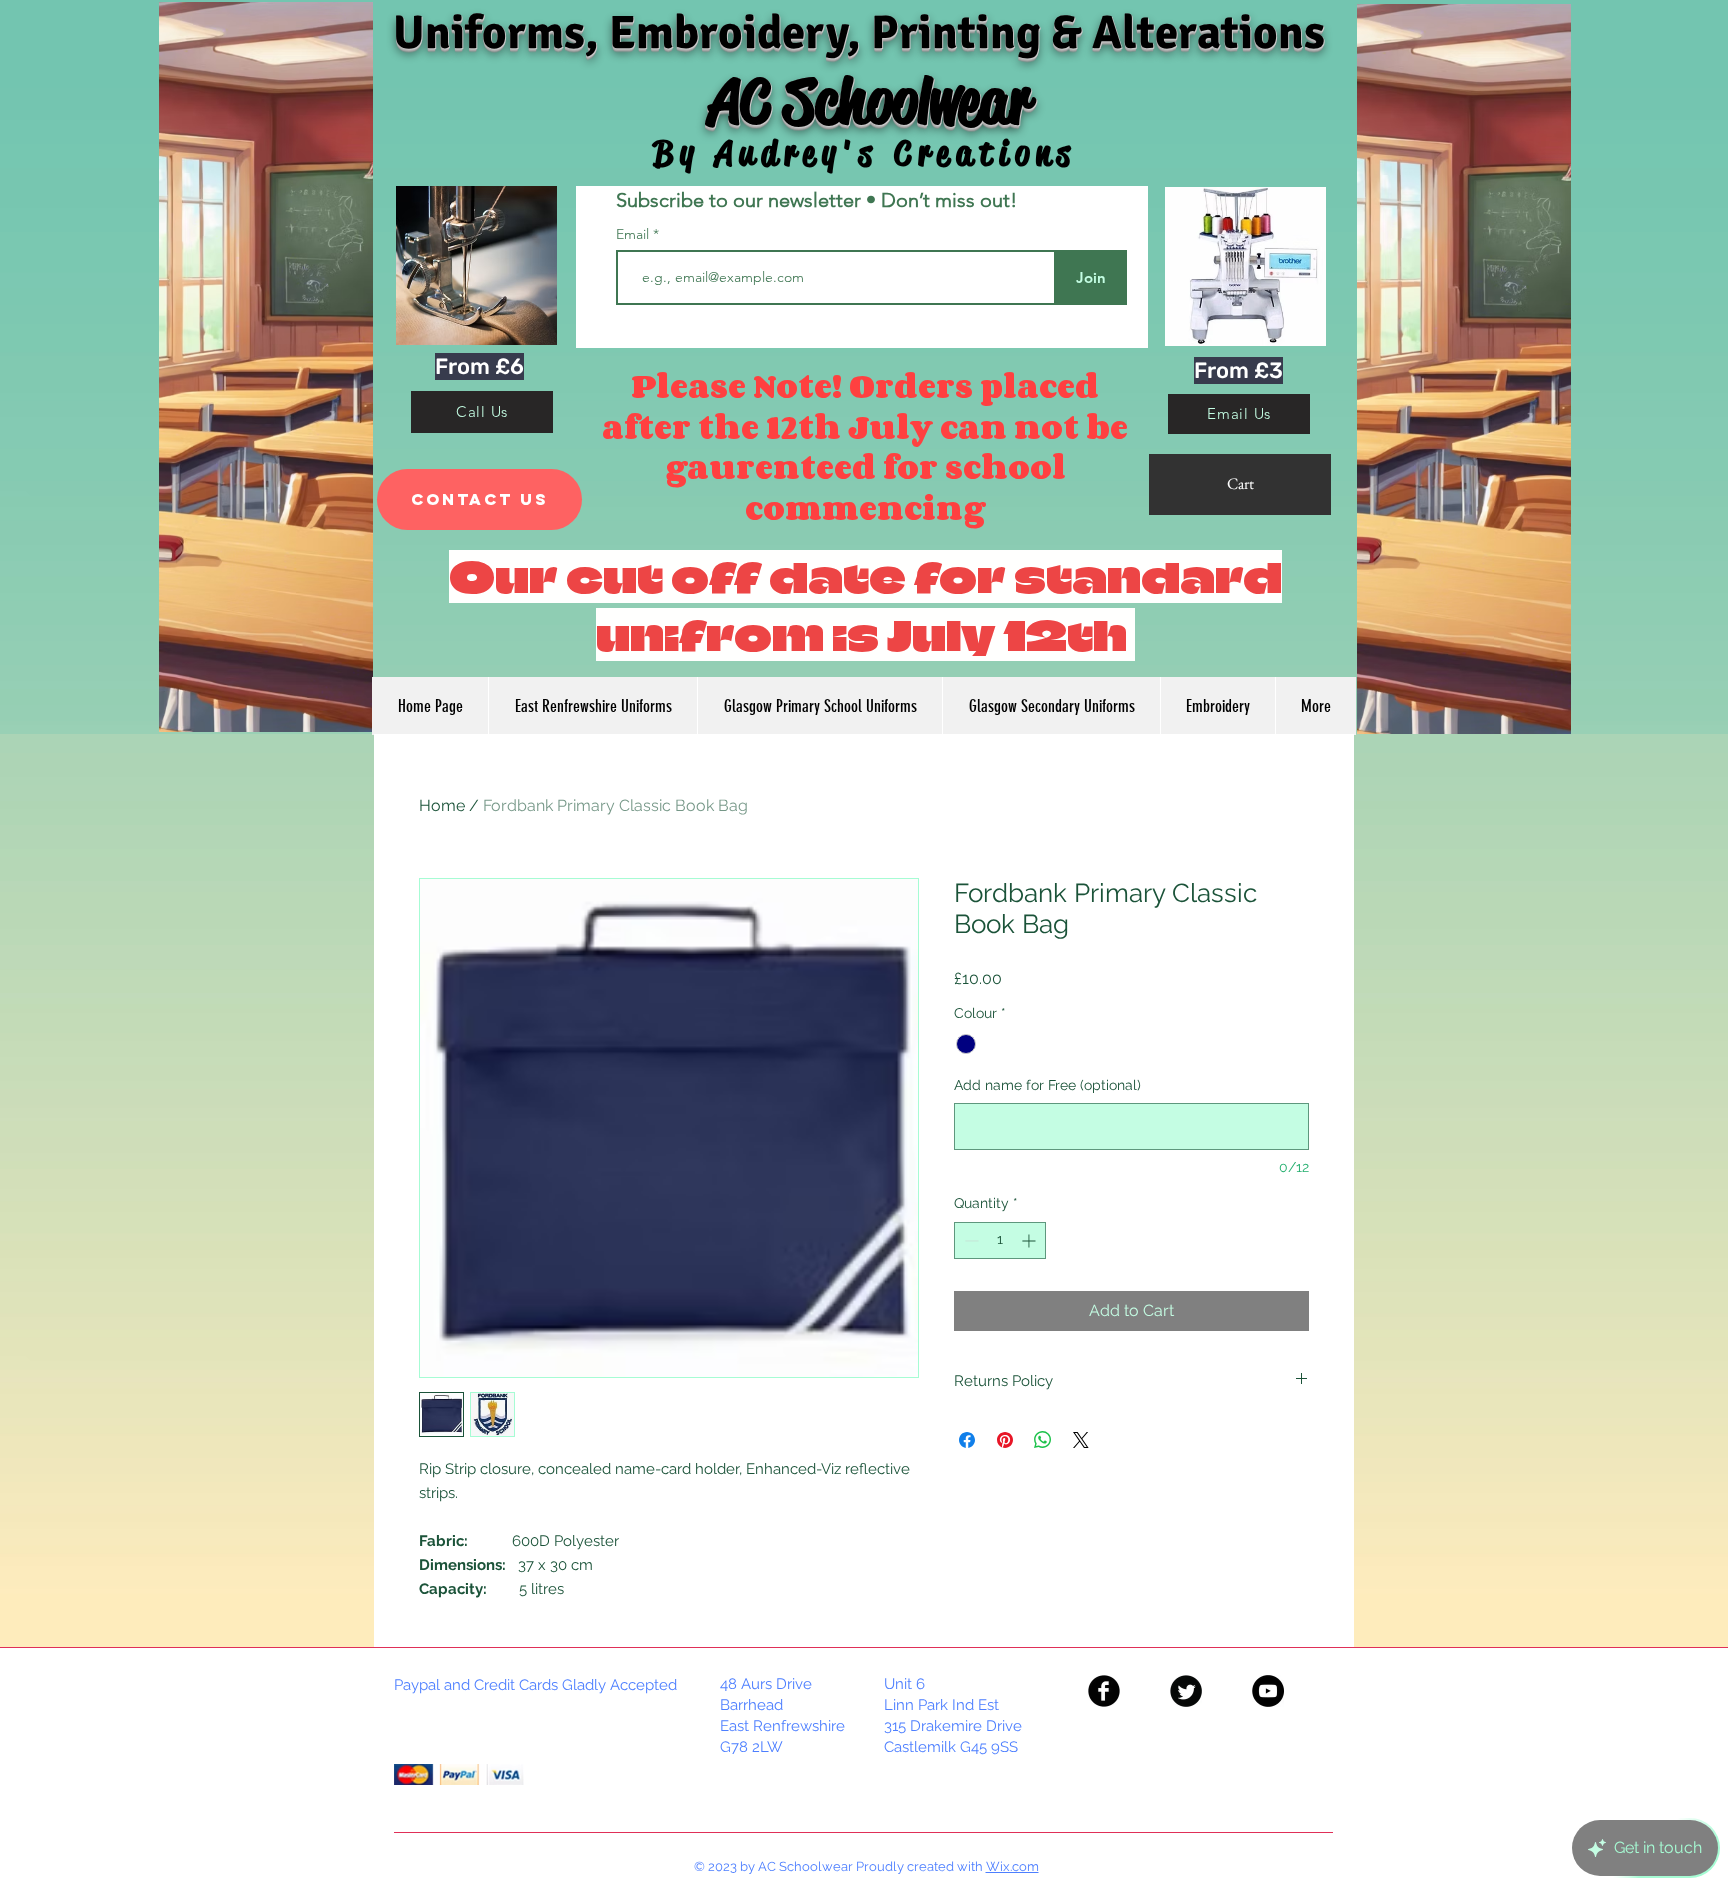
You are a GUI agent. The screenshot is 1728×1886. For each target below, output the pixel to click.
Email (634, 234)
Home (442, 805)
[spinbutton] (1000, 1240)
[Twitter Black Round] (1186, 1691)
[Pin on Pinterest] (1005, 1440)
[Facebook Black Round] (1104, 1691)
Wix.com (1012, 1866)
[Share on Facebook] (967, 1440)
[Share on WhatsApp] (1043, 1440)
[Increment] (1030, 1240)
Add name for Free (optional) (1047, 1085)
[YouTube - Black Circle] (1268, 1691)
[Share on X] (1081, 1440)
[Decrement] (969, 1240)
